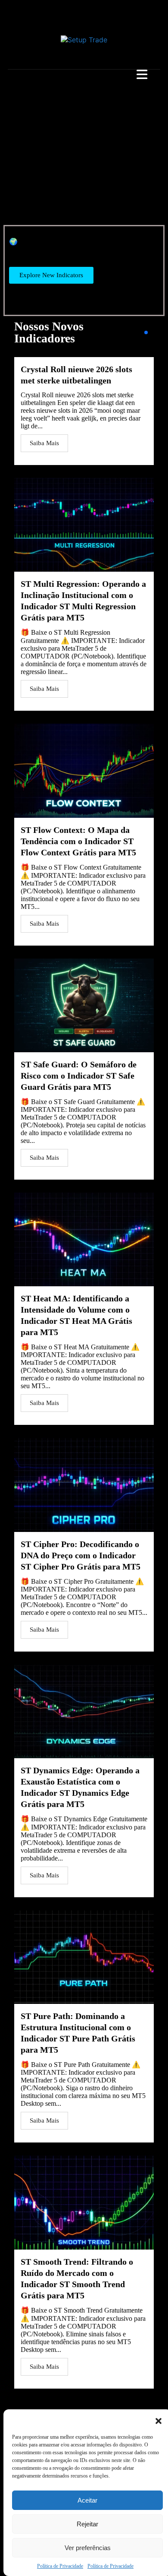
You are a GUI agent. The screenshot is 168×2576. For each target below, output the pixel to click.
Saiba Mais (44, 443)
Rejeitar (87, 2524)
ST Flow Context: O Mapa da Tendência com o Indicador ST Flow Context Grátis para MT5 (78, 841)
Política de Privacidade (60, 2566)
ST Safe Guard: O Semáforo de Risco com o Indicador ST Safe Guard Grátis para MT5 (79, 1076)
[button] (159, 2420)
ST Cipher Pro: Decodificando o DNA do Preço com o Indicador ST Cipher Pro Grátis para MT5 (81, 1555)
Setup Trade (20, 11)
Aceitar (87, 2500)
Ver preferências (88, 2548)
